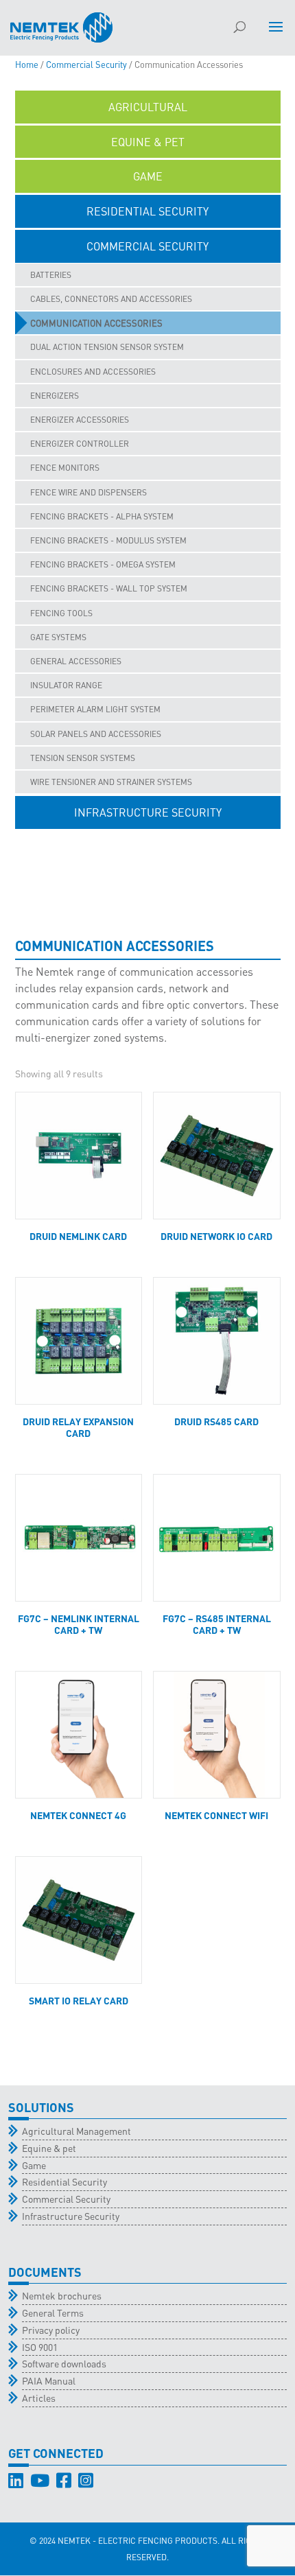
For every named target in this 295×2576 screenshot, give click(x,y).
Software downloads (64, 2363)
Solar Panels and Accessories (96, 734)
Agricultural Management (76, 2131)
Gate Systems (58, 637)
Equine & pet (49, 2148)
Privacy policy (51, 2330)
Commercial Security (86, 65)
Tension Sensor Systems (83, 758)
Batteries (51, 275)
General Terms (53, 2312)
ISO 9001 (40, 2347)
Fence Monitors (65, 468)
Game (34, 2165)
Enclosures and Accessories (93, 372)
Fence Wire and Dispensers (88, 492)
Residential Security (64, 2181)
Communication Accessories (96, 323)
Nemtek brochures (62, 2295)
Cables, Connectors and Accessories (111, 299)
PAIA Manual (49, 2380)
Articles (39, 2398)
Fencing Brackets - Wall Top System (109, 588)
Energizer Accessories (80, 420)
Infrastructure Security (71, 2216)
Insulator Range (66, 685)
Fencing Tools (61, 613)
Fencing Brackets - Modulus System (108, 540)
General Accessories (76, 661)
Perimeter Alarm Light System (95, 709)
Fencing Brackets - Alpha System (102, 516)
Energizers (55, 396)
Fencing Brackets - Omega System (103, 564)
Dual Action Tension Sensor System (107, 347)
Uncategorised (148, 847)
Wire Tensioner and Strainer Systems (111, 782)
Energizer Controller (80, 444)
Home (27, 65)
